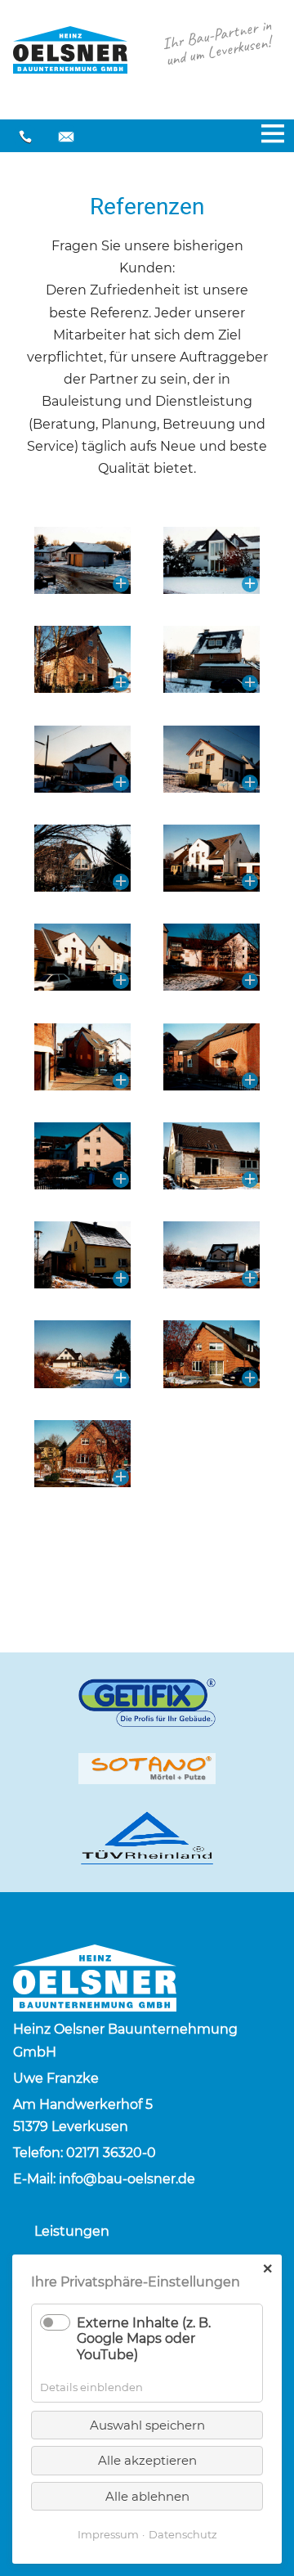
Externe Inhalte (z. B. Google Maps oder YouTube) (144, 2338)
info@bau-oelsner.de (66, 137)
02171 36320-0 (25, 137)
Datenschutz (183, 2534)
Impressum (108, 2534)
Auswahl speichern (147, 2425)
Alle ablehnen (147, 2496)
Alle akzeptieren (147, 2460)
